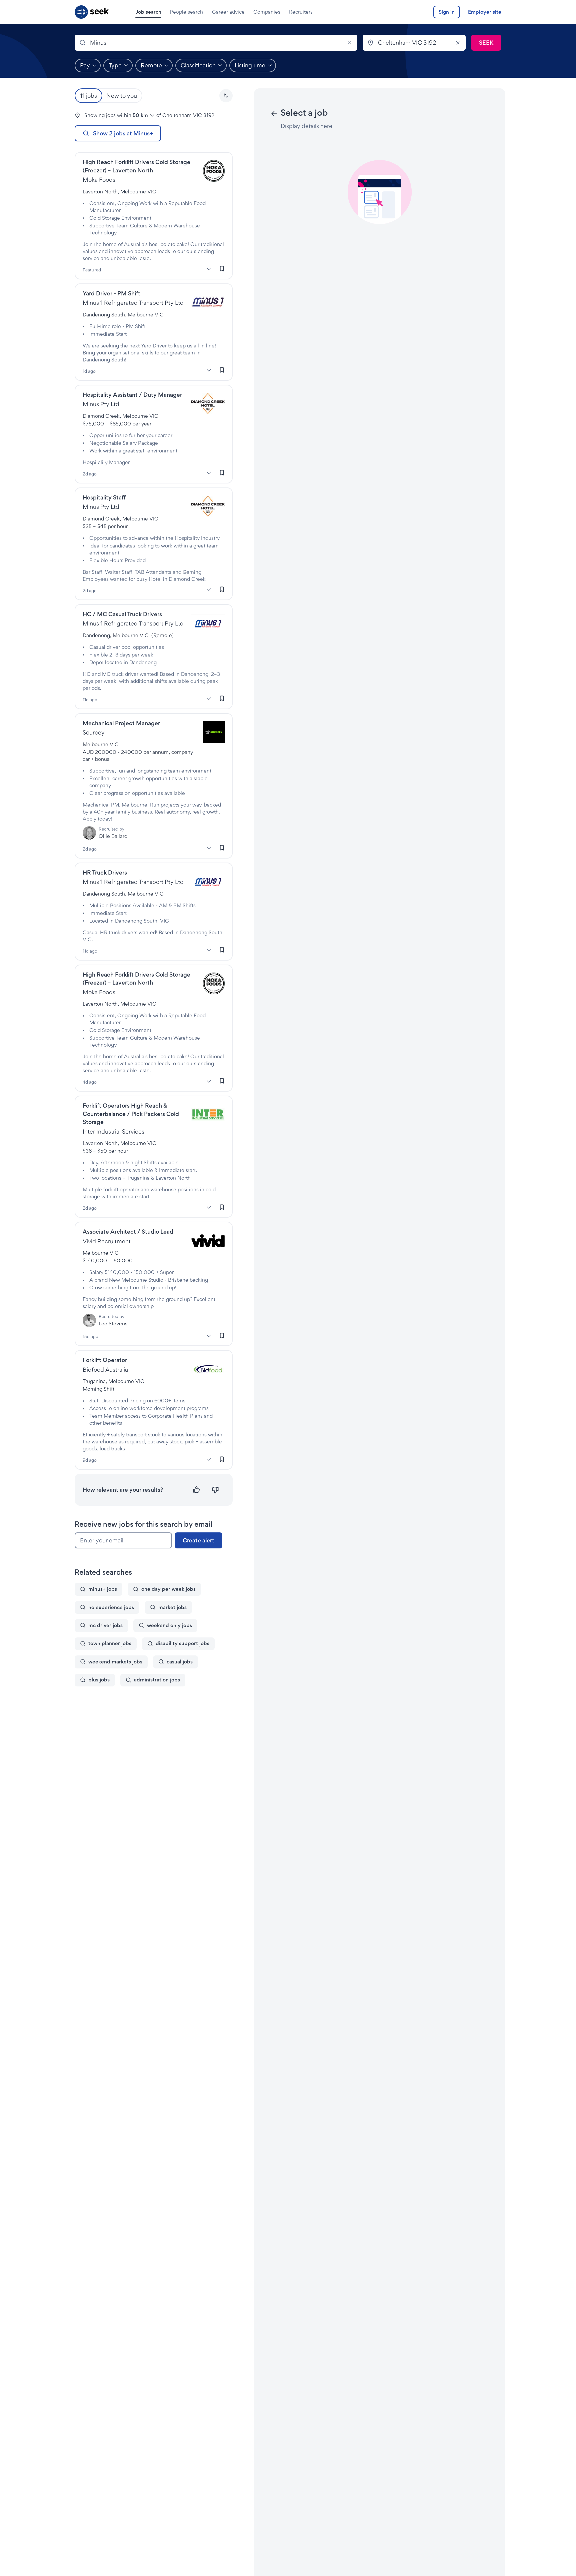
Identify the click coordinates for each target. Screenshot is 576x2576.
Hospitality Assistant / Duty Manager (132, 395)
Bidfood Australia (105, 1370)
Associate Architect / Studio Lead (128, 1231)
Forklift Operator (105, 1360)
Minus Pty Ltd (101, 404)
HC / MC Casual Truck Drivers (122, 614)
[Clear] (349, 43)
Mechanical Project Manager (121, 723)
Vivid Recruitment (107, 1241)
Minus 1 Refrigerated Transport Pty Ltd (133, 303)
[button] (226, 96)
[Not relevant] (215, 1490)
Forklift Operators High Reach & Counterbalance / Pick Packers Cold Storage (131, 1114)
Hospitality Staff (104, 497)
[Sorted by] (226, 96)
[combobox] (216, 43)
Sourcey (94, 732)
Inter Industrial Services (113, 1131)
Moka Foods (99, 180)
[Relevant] (196, 1490)
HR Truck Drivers (105, 872)
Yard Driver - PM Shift (111, 293)
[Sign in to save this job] (222, 269)
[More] (209, 269)
